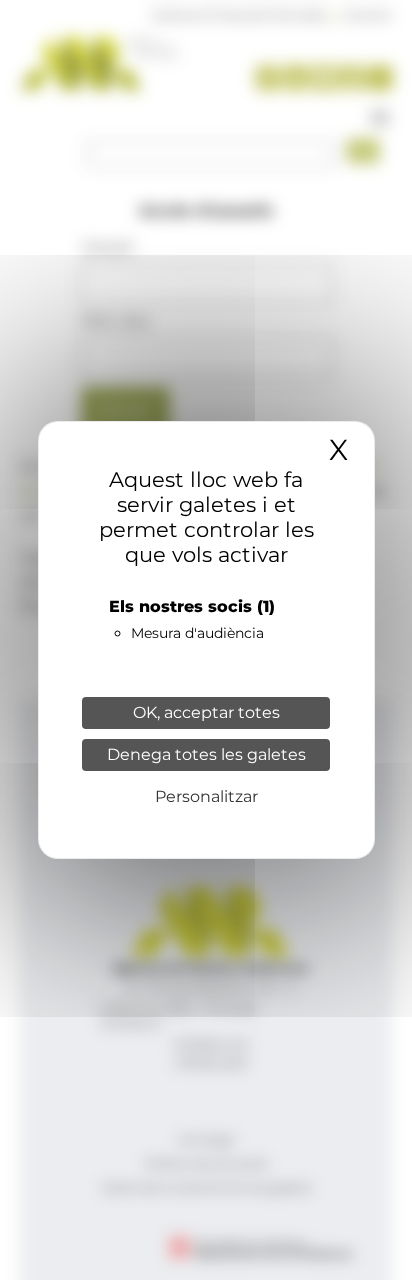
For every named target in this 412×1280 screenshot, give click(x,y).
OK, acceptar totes (206, 712)
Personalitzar (206, 796)
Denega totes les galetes (206, 754)
